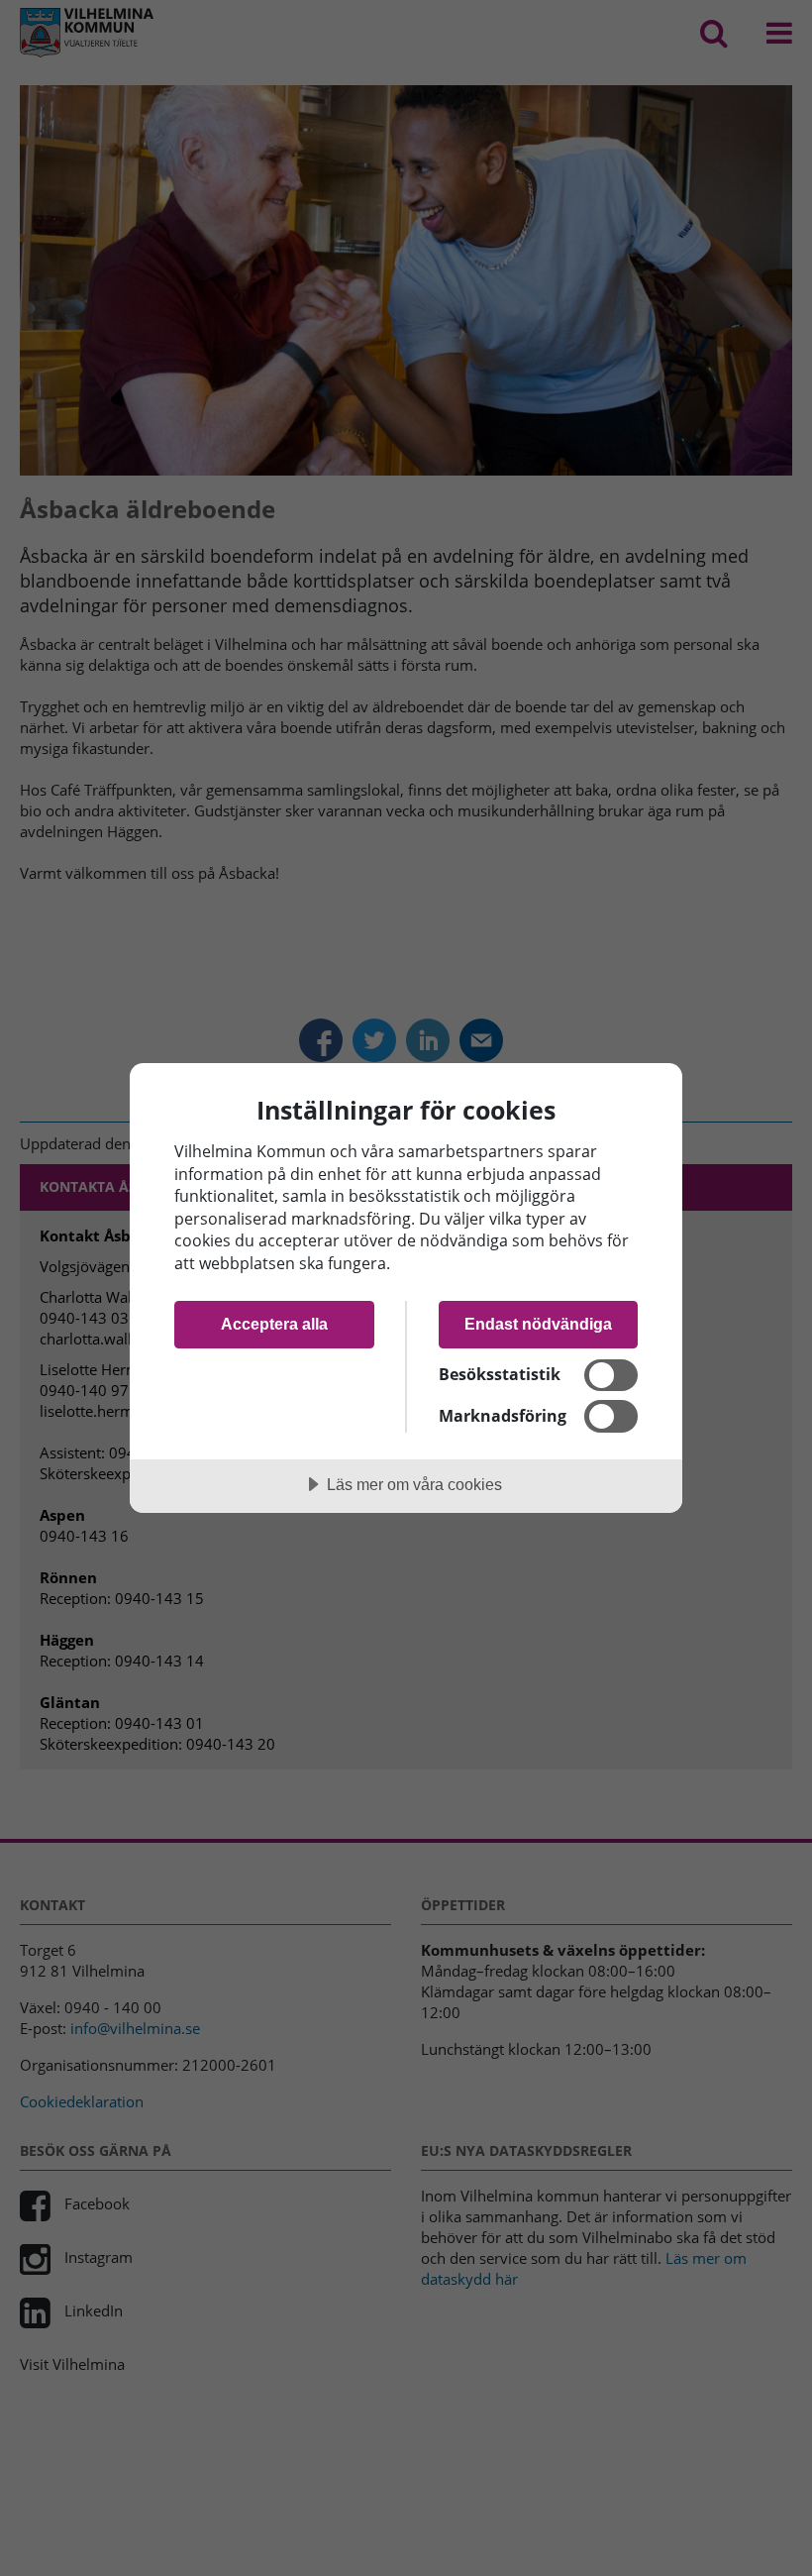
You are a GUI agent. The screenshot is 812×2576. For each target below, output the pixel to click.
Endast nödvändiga (538, 1324)
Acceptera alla (274, 1324)
